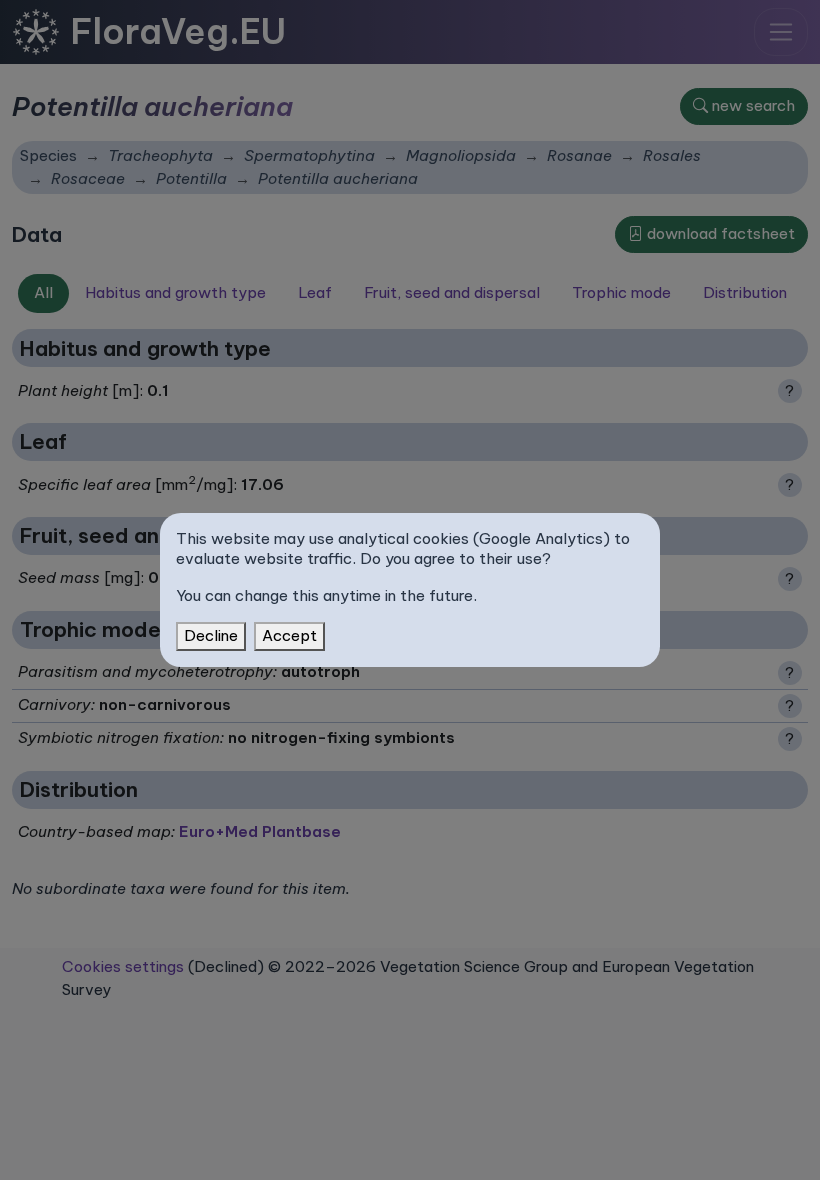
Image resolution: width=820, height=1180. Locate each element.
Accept (289, 635)
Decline (211, 635)
